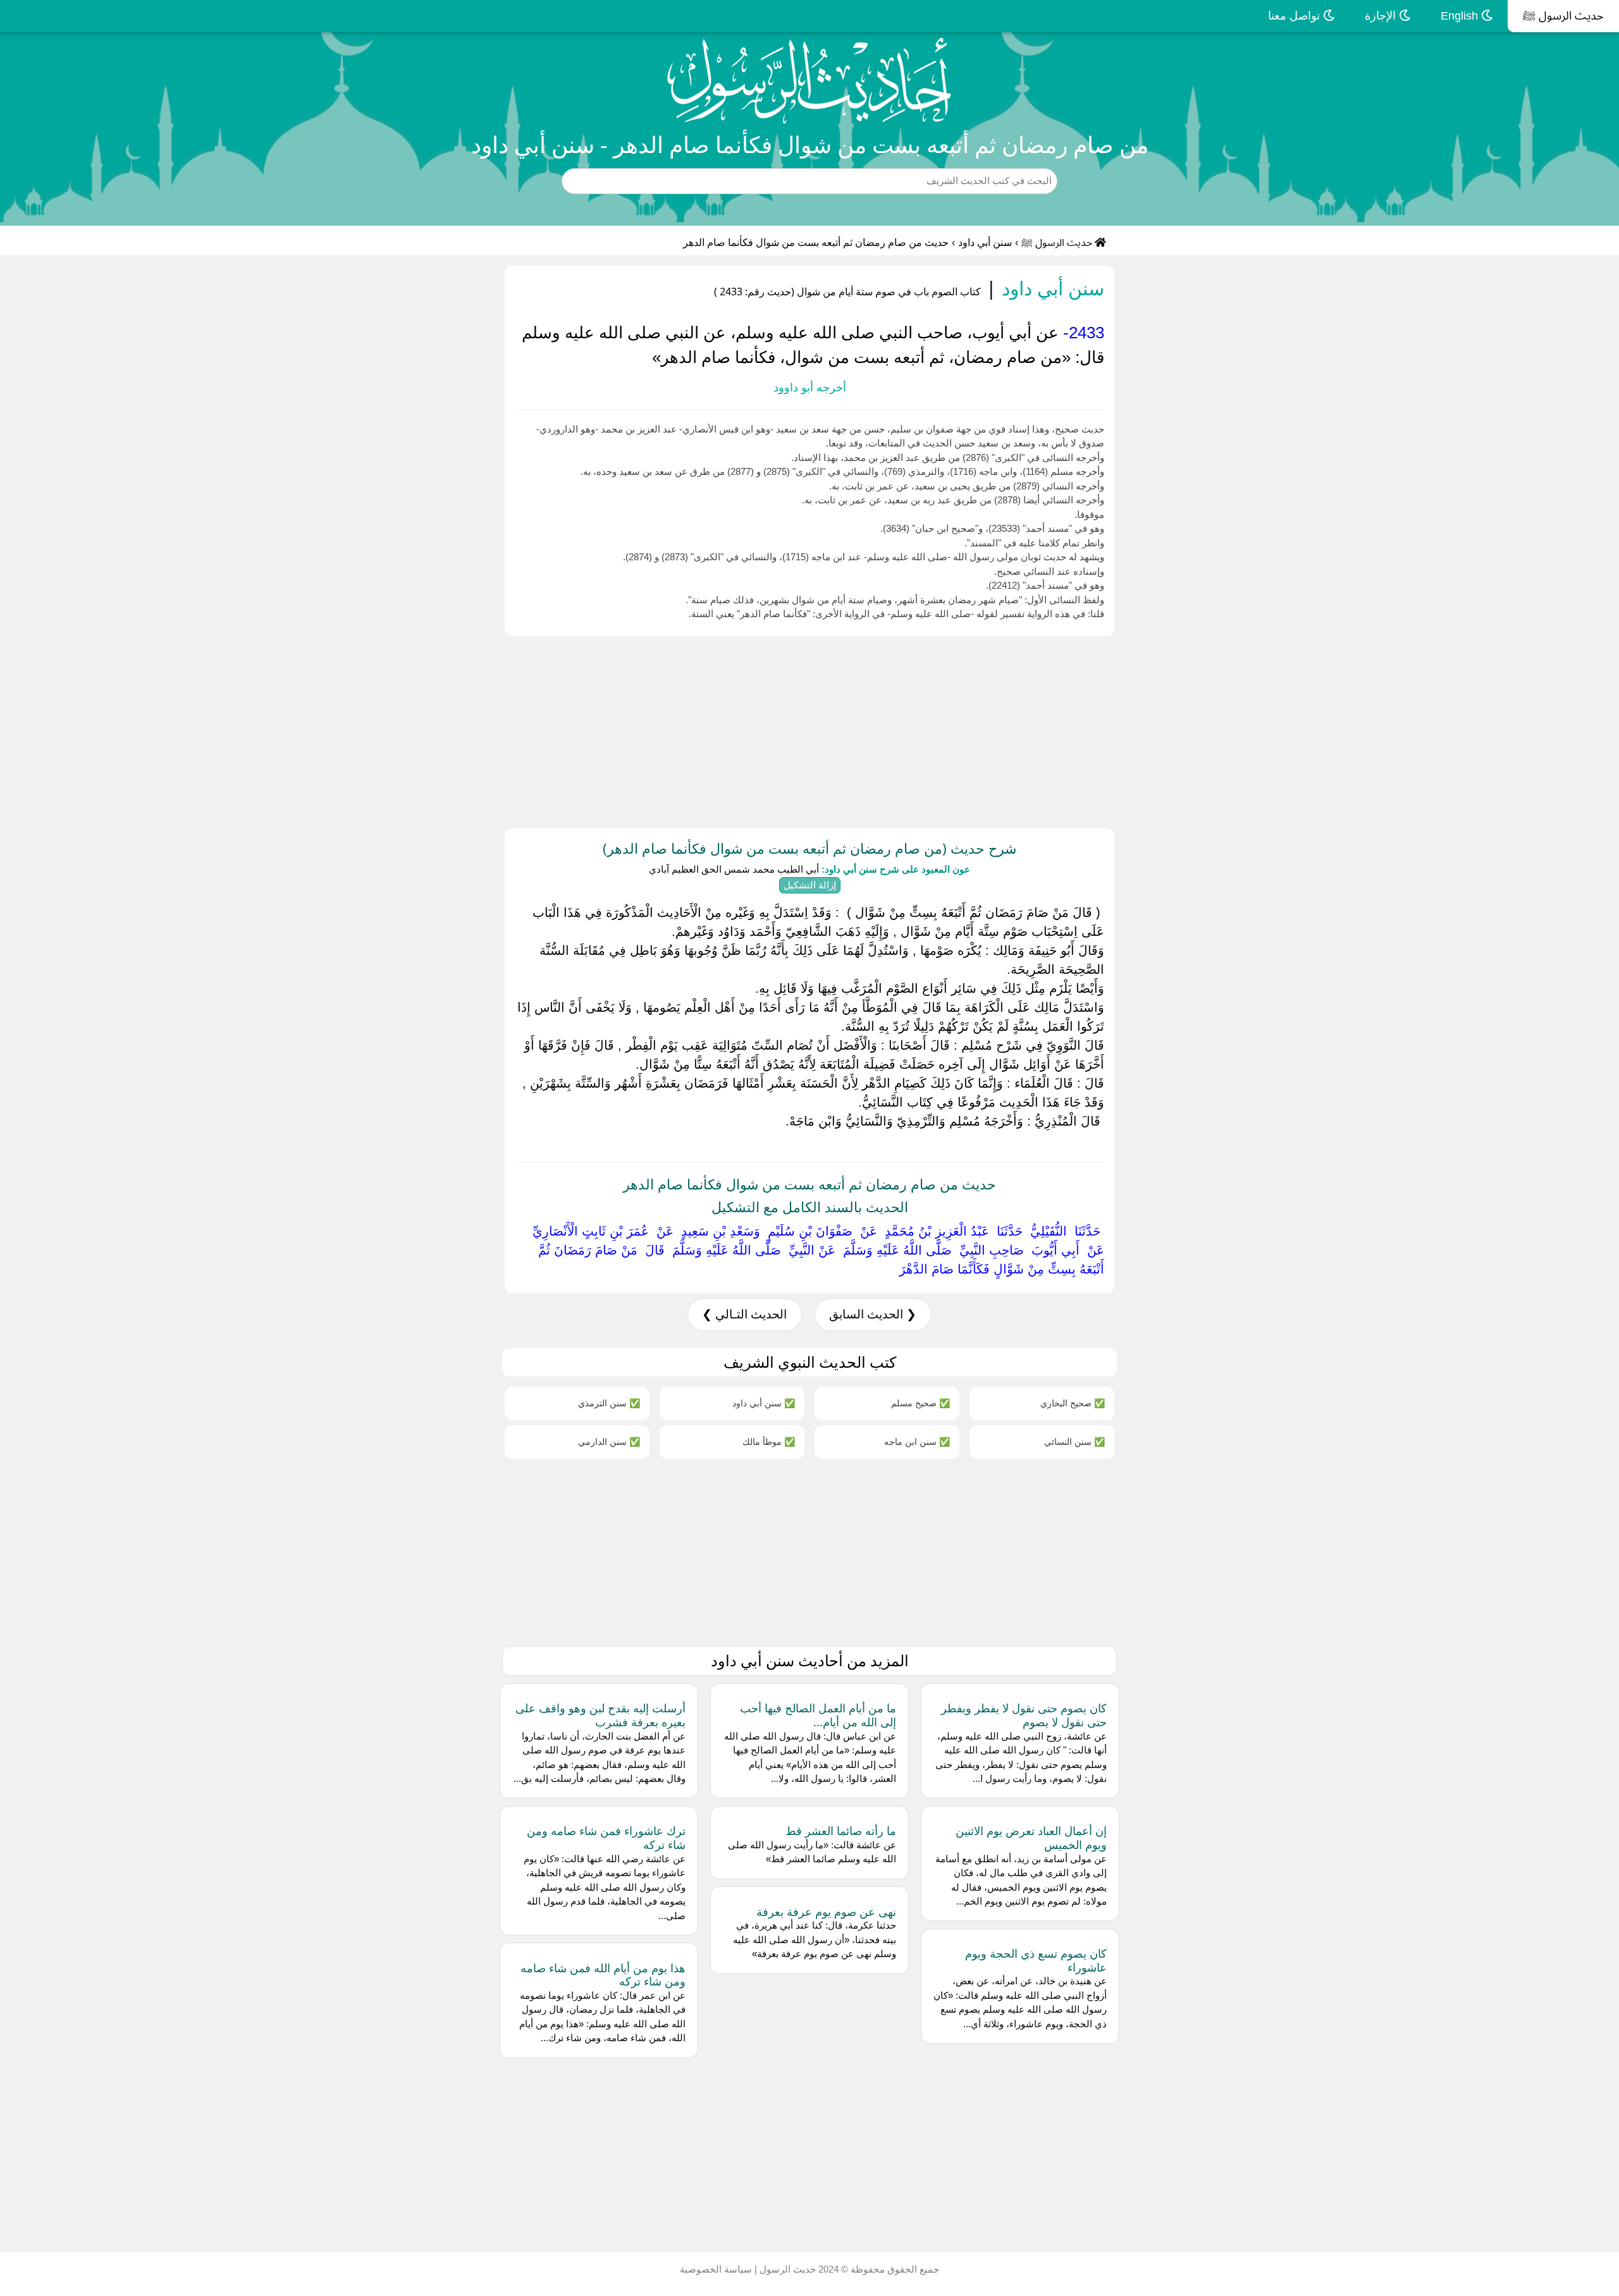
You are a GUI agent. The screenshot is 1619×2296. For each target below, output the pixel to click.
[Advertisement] (1240, 730)
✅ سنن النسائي (1074, 1441)
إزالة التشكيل (810, 885)
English (1461, 16)
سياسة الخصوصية (716, 2269)
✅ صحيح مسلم (920, 1403)
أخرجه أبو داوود (810, 388)
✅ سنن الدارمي (609, 1441)
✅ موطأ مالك (769, 1441)
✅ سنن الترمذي (609, 1403)
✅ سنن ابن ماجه (917, 1441)
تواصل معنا (1296, 16)
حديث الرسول (786, 2269)
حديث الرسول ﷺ (1563, 16)
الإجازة (1382, 16)
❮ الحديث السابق (873, 1314)
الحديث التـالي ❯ (744, 1314)
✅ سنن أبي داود (764, 1403)
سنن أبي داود (985, 242)
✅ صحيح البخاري (1073, 1403)
